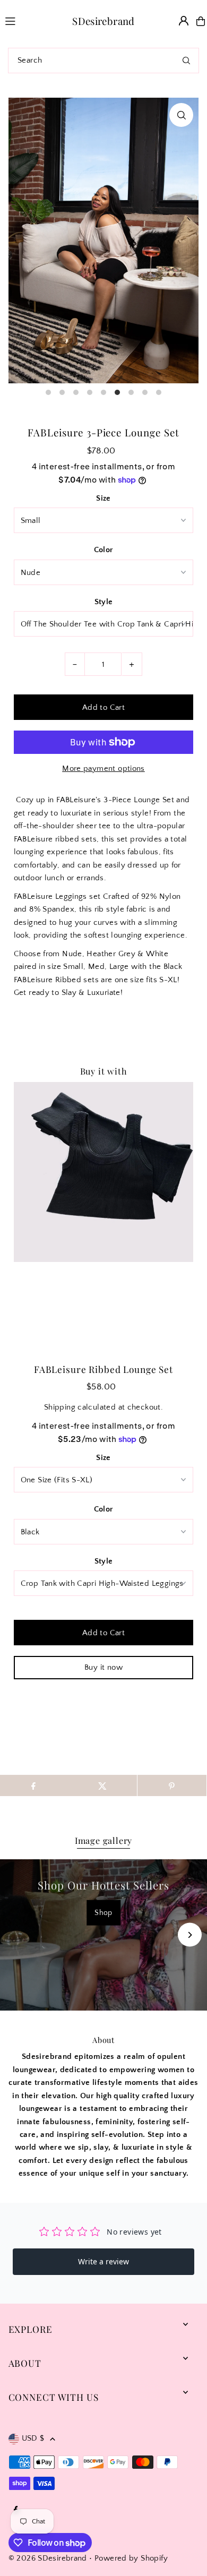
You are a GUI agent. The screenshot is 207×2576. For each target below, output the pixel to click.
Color (104, 550)
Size (103, 498)
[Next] (190, 1935)
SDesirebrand (103, 21)
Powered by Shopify (131, 2558)
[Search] (186, 61)
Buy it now (103, 1667)
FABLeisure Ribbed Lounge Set (103, 1369)
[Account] (184, 21)
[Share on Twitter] (102, 1785)
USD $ (33, 2438)
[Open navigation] (22, 21)
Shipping (60, 1407)
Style (104, 602)
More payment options (103, 768)
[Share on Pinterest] (172, 1785)
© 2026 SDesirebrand (48, 2558)
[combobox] (103, 61)
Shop (103, 1912)
